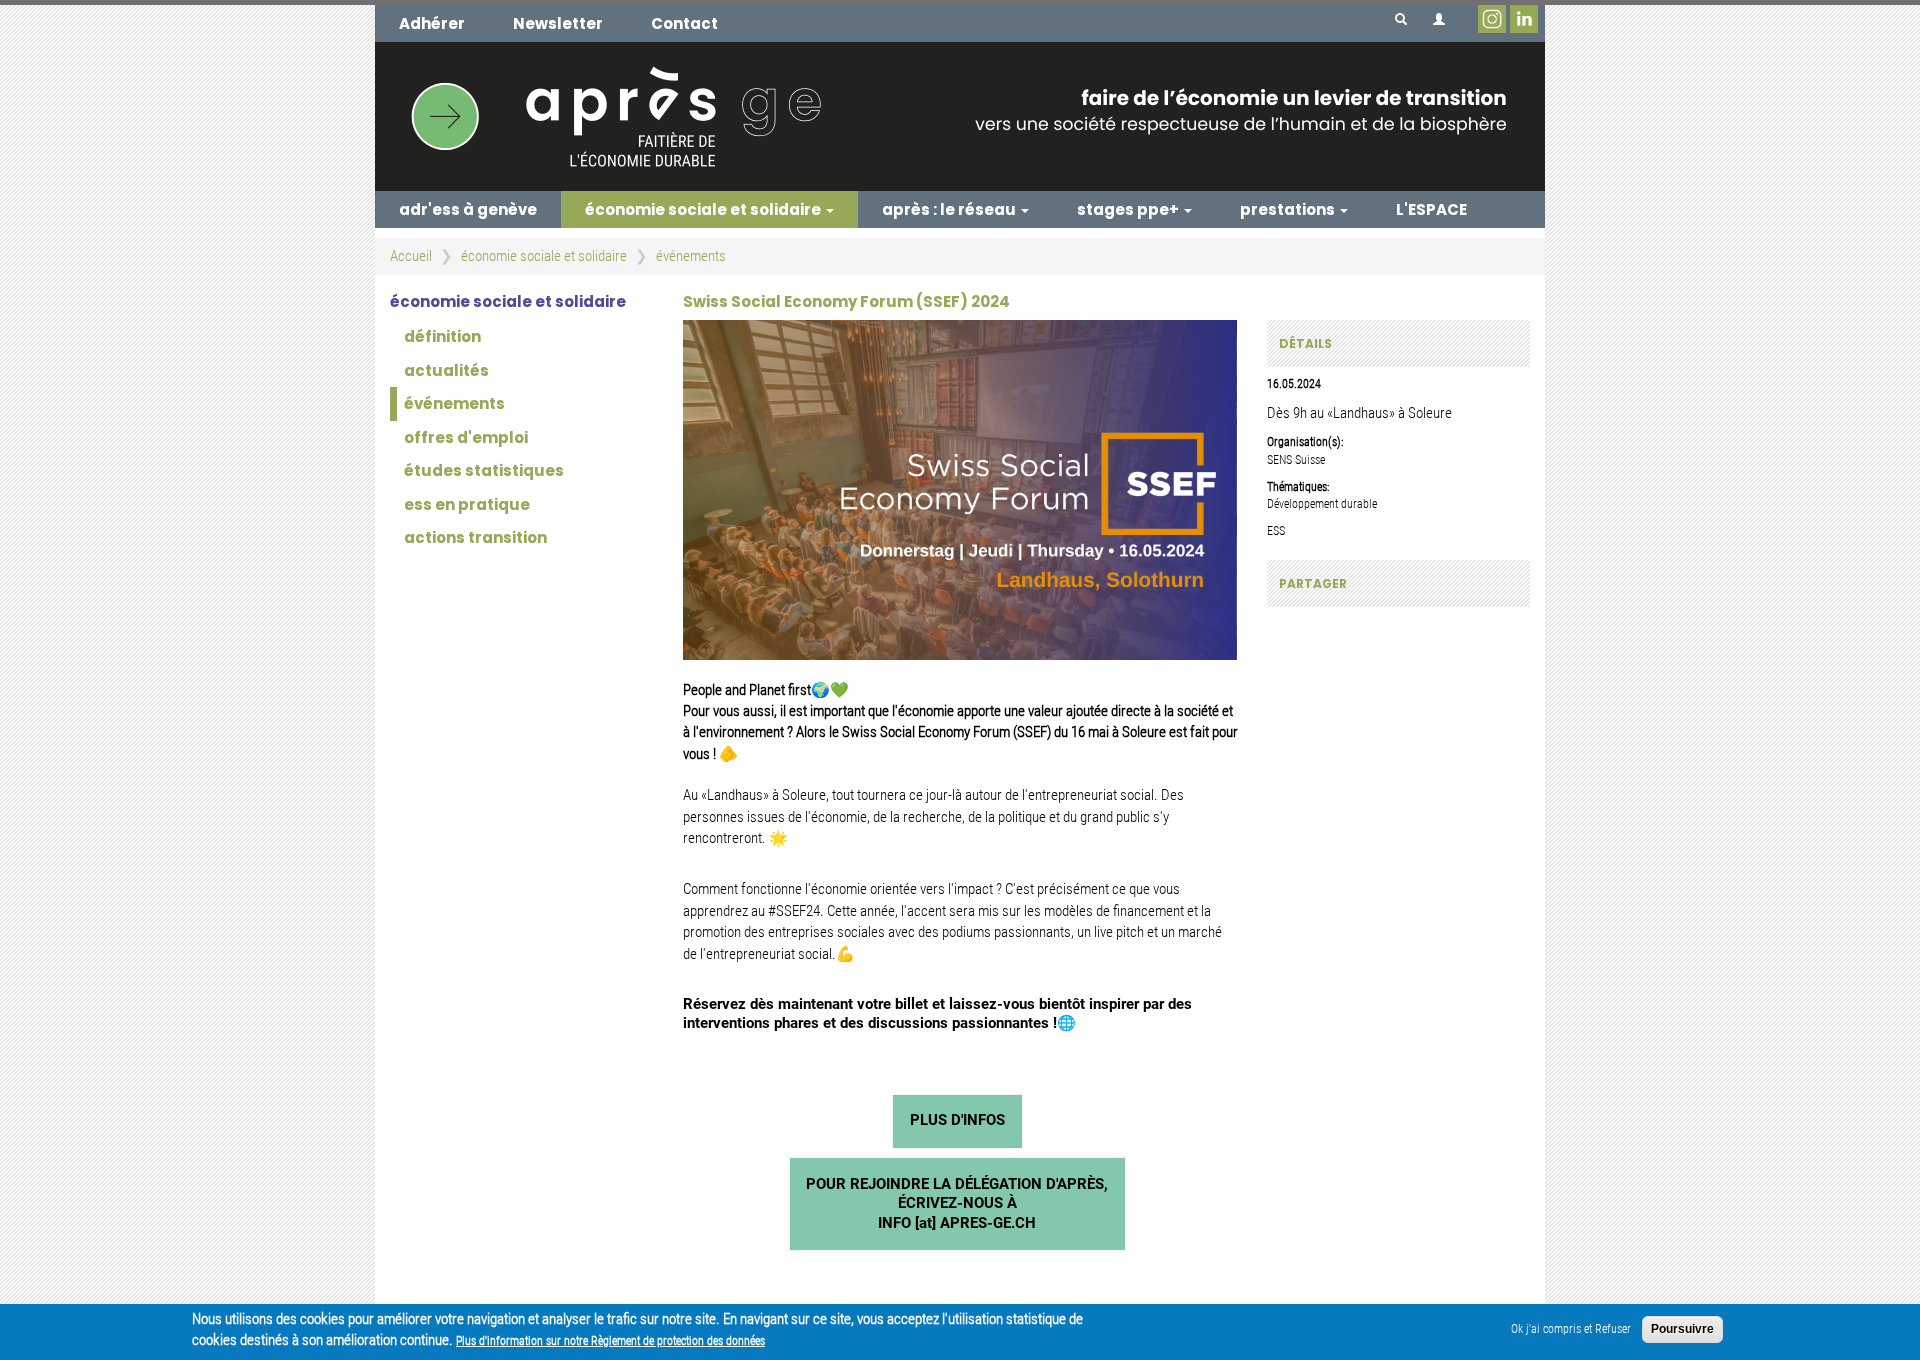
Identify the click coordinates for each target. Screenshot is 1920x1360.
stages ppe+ (1129, 209)
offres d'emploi (466, 437)
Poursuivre (1682, 1329)
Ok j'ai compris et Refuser (1571, 1329)
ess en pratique (467, 504)
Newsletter (558, 23)
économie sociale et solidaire (704, 209)
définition (442, 336)
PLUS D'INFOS (957, 1120)
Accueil (411, 256)
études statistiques (484, 470)
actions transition (475, 537)
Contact (684, 23)
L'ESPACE (1431, 209)
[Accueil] (960, 116)
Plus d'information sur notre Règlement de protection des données (610, 1341)
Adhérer (432, 23)
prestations (1289, 209)
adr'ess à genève (468, 209)
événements (691, 256)
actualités (446, 370)
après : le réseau (950, 209)
